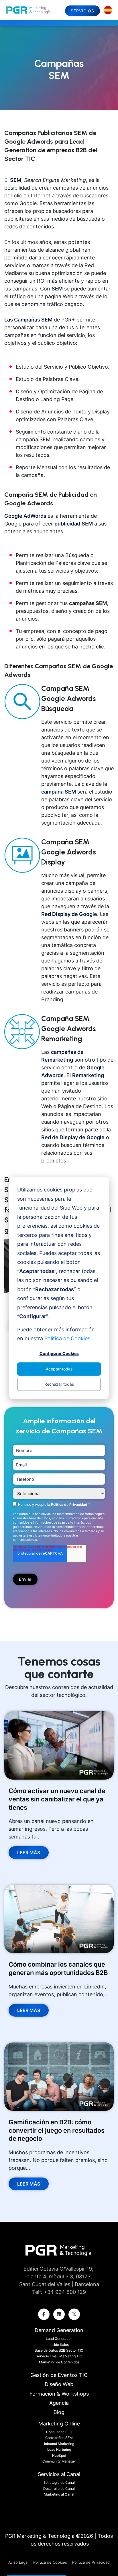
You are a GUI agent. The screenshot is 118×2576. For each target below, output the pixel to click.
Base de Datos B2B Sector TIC (59, 2350)
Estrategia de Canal (59, 2482)
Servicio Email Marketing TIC (59, 2356)
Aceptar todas (59, 1369)
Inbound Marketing (59, 2444)
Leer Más (29, 1853)
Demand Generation (59, 2330)
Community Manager (59, 2461)
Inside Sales (59, 2345)
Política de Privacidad (70, 1504)
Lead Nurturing (59, 2449)
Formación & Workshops (59, 2394)
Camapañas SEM (59, 2438)
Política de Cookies (50, 2562)
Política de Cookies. (68, 1338)
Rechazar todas (59, 1384)
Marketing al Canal (59, 2494)
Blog (59, 2412)
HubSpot (59, 2455)
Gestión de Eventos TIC (59, 2375)
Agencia (59, 2403)
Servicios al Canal (59, 2474)
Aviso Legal (19, 2562)
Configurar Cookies (59, 1353)
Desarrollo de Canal (59, 2489)
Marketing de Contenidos (59, 2362)
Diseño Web (59, 2384)
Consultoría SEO (59, 2432)
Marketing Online (59, 2424)
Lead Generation (59, 2339)
